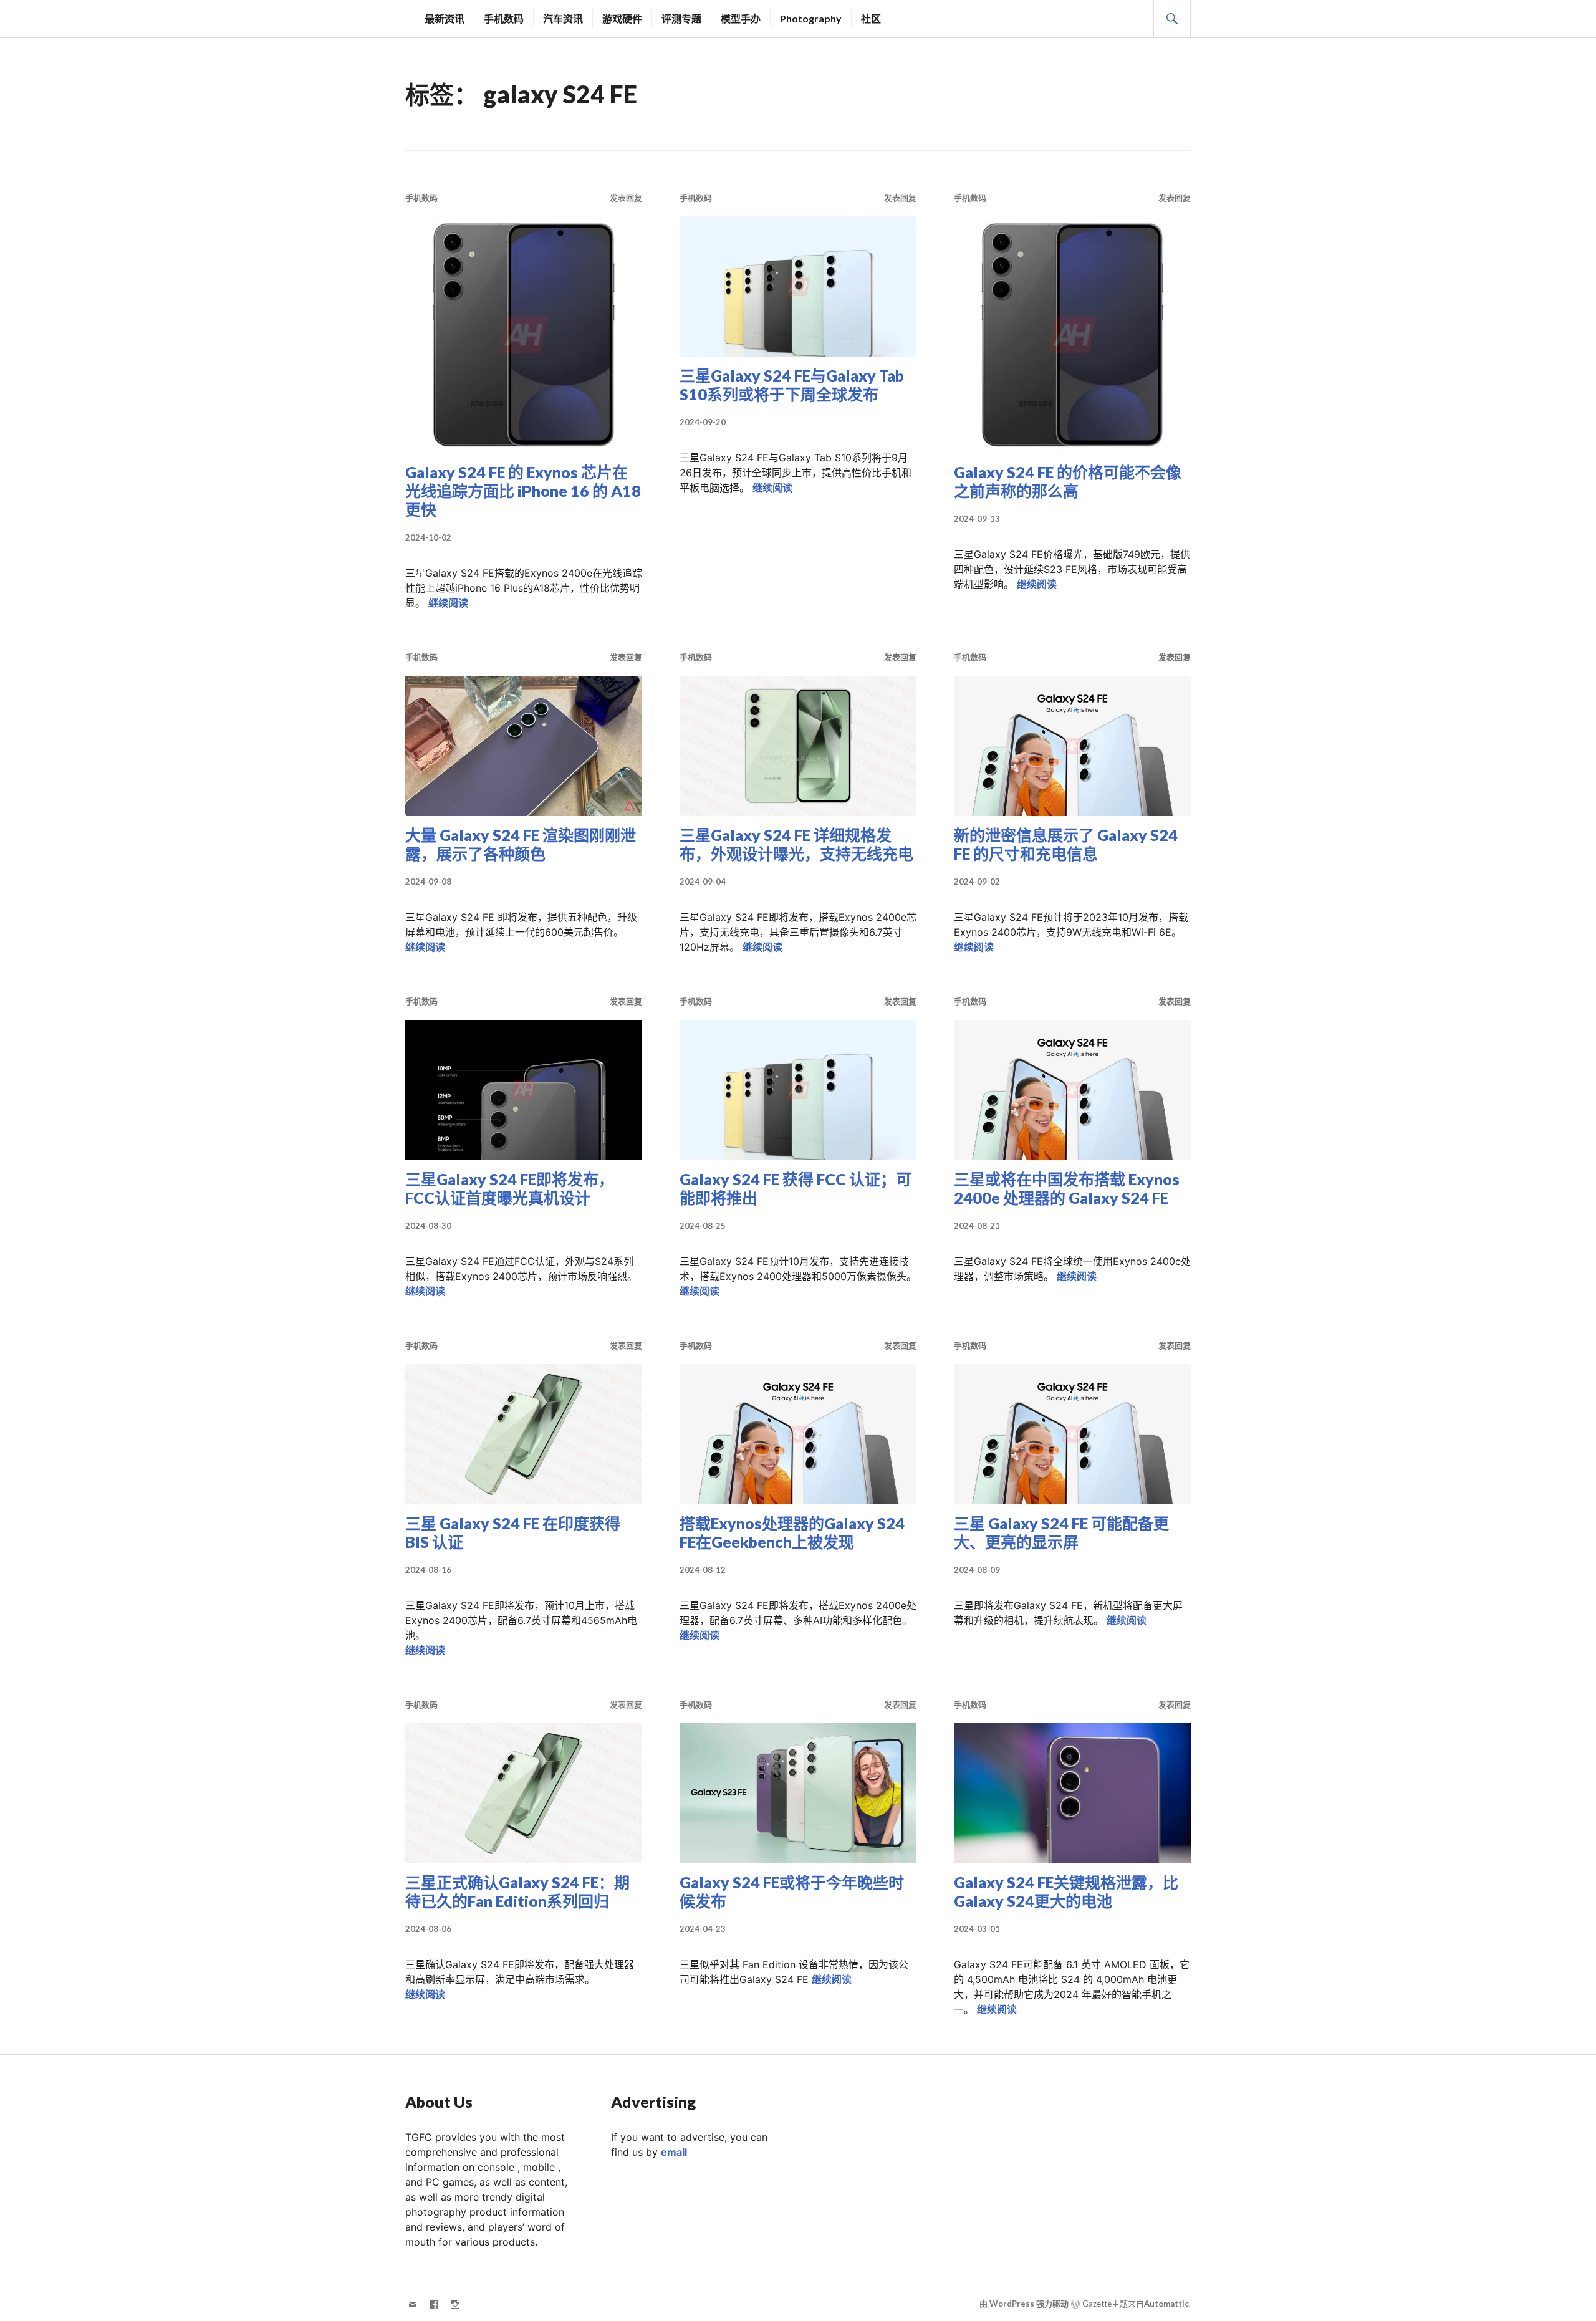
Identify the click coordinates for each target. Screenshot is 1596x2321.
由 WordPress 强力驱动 (1024, 2304)
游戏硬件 (622, 18)
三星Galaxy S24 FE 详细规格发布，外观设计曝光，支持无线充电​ (796, 844)
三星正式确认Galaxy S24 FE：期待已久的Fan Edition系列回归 (517, 1891)
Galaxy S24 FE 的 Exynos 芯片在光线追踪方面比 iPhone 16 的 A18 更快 (523, 491)
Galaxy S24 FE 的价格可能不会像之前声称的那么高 (1068, 481)
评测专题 (681, 18)
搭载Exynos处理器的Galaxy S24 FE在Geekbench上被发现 (792, 1532)
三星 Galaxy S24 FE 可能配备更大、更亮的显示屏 (1061, 1532)
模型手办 (741, 18)
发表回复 (626, 198)
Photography (811, 18)
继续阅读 (448, 603)
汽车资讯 (563, 18)
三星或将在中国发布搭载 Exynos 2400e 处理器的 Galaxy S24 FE (1067, 1188)
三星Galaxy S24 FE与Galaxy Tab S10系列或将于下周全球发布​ (792, 385)
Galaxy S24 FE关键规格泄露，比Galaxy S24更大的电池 (1066, 1891)
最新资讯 (445, 18)
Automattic (1166, 2304)
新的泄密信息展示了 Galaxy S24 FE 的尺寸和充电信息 (1066, 844)
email (674, 2152)
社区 (871, 18)
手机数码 (504, 18)
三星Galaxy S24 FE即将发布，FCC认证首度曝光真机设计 (510, 1188)
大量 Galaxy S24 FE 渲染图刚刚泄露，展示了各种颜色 (521, 844)
